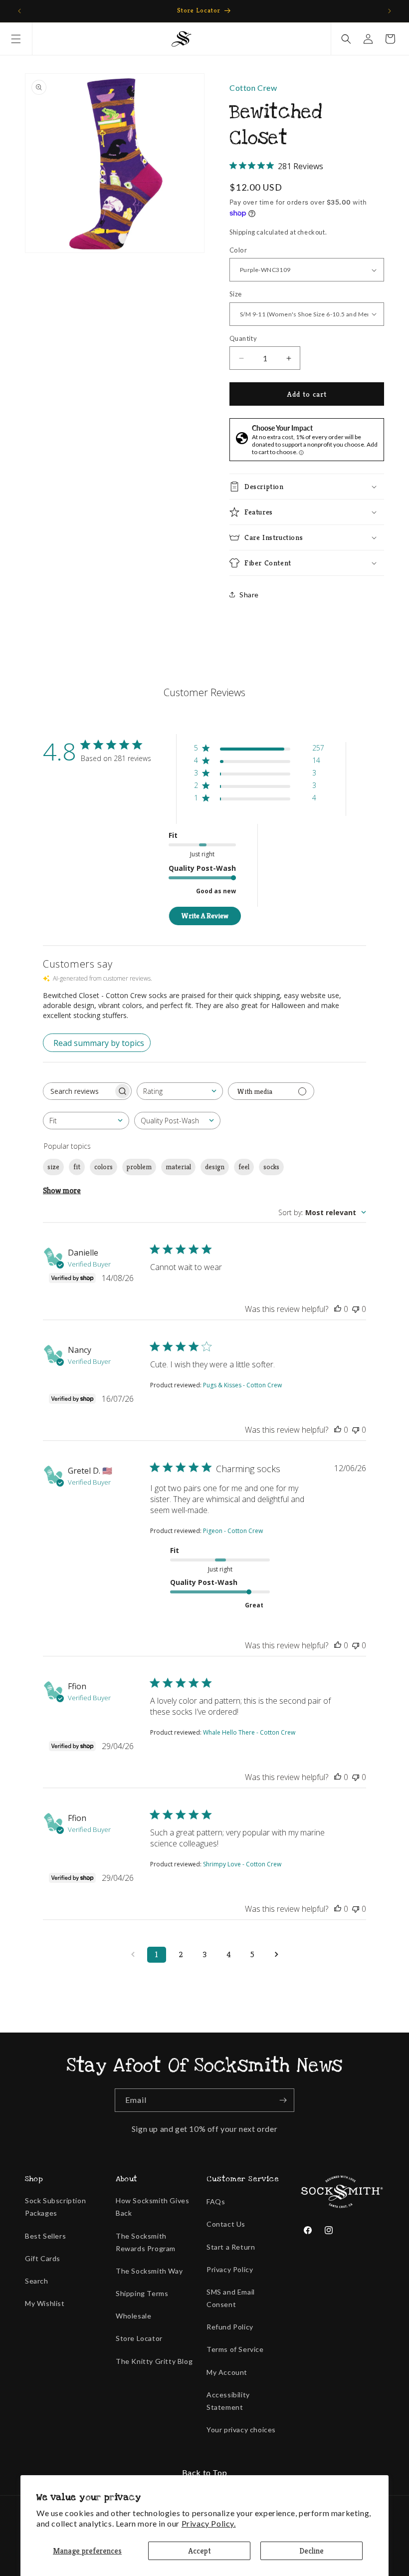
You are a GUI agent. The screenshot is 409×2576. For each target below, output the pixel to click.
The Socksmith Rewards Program (146, 2242)
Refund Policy (230, 2327)
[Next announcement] (390, 11)
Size (236, 294)
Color (238, 250)
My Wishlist (45, 2303)
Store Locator (139, 2338)
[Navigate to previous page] (133, 1955)
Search (37, 2281)
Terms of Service (235, 2349)
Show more (62, 1190)
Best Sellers (45, 2236)
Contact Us (226, 2224)
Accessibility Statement (228, 2401)
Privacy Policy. (209, 2523)
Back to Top (205, 2472)
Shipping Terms (142, 2293)
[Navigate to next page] (276, 1955)
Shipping (242, 232)
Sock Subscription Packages (55, 2207)
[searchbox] (78, 1091)
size (53, 1167)
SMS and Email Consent (231, 2298)
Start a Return (231, 2247)
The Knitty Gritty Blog (154, 2361)
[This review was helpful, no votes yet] (338, 1309)
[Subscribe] (283, 2100)
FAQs (216, 2201)
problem (139, 1167)
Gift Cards (43, 2258)
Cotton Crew (253, 88)
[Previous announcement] (19, 11)
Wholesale (133, 2316)
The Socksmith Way (149, 2271)
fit (77, 1167)
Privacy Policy (230, 2269)
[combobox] (180, 1091)
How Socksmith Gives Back (152, 2207)
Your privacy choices (241, 2430)
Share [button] (249, 595)
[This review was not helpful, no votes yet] (356, 1309)
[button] (16, 39)
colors (103, 1167)
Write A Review (205, 916)
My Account (227, 2372)
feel (244, 1167)
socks (271, 1167)
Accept (200, 2551)
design (215, 1167)
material (178, 1167)
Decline (311, 2551)
